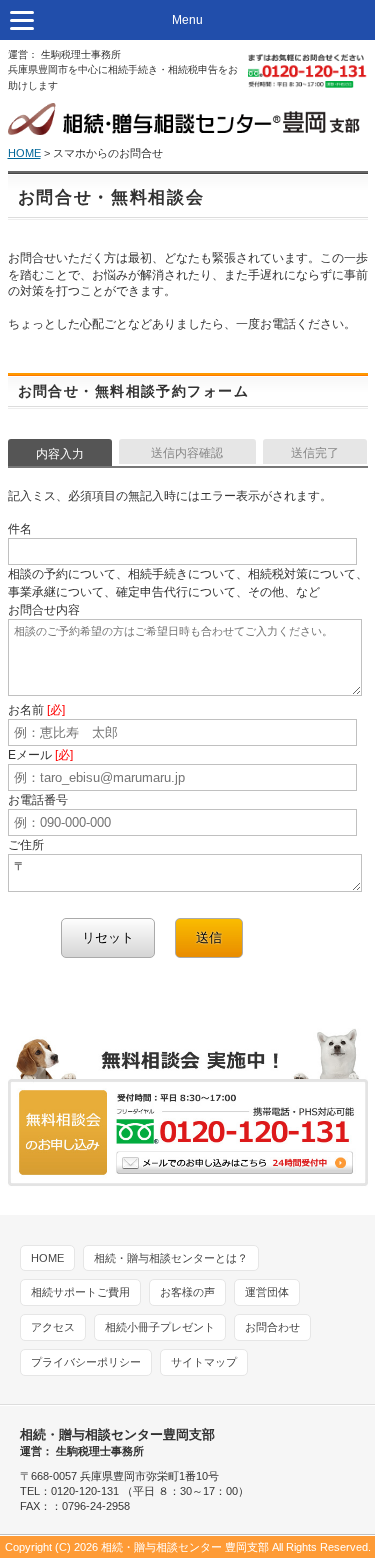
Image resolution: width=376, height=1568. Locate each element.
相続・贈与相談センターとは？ (171, 1258)
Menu (187, 20)
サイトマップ (204, 1362)
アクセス (53, 1327)
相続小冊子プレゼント (160, 1327)
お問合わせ (272, 1327)
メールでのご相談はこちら (188, 1109)
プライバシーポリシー (86, 1362)
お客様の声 (187, 1292)
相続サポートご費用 (80, 1292)
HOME (24, 153)
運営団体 (267, 1292)
